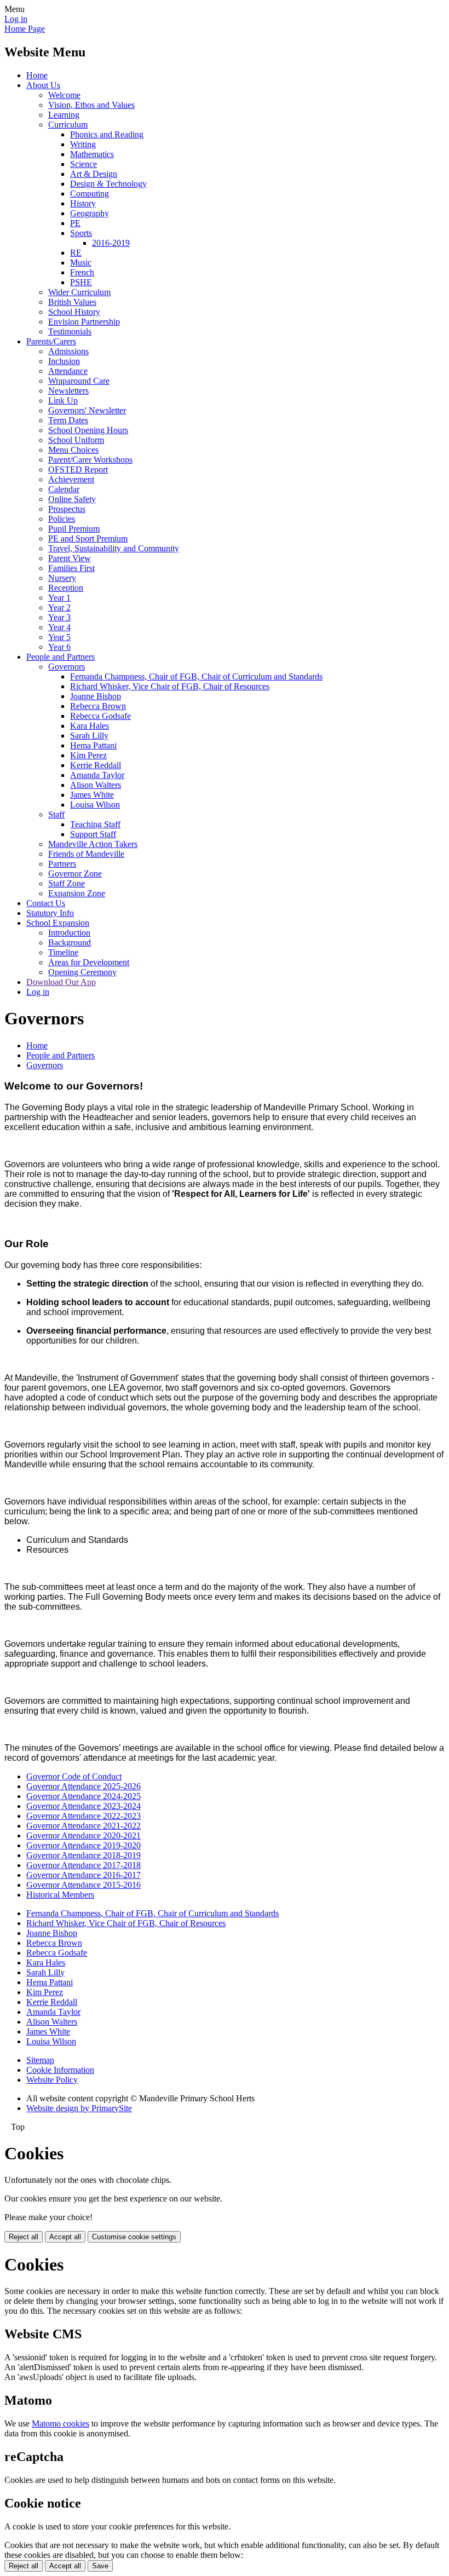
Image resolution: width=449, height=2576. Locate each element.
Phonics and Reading (107, 134)
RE (76, 253)
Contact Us (46, 903)
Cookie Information (60, 2070)
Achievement (71, 479)
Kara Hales (90, 726)
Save (100, 2566)
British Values (72, 302)
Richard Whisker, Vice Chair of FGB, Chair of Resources (170, 686)
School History (74, 312)
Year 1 (59, 598)
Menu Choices (73, 450)
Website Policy (52, 2080)
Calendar (64, 489)
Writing (83, 144)
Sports (81, 233)
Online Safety (72, 499)
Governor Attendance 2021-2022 (84, 1826)
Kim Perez (88, 755)
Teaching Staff (95, 824)
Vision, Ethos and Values (91, 105)
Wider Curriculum (79, 292)
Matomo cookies (61, 2424)
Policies (62, 519)
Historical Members (60, 1895)
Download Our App (61, 982)
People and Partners (61, 657)
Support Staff (93, 834)
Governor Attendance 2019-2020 (84, 1845)
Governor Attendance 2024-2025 (84, 1796)
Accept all (65, 2237)
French (82, 272)
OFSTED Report (78, 469)
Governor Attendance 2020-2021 (84, 1836)
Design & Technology (108, 184)
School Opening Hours (88, 430)
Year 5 (59, 637)
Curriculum (68, 125)
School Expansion (58, 923)
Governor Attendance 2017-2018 (84, 1865)
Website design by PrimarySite (79, 2108)
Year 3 (59, 617)
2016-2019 (111, 243)
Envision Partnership (84, 322)
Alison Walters (96, 785)
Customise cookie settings (134, 2237)
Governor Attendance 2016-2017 (84, 1875)
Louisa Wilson (95, 805)
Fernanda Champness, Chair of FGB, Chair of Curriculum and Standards (196, 676)
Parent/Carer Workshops (90, 460)
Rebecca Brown (98, 706)
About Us (43, 85)
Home (37, 75)
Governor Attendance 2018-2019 (84, 1855)
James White (92, 795)
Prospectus (67, 509)
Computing (90, 194)
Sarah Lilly (89, 736)
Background (70, 943)
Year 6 (59, 647)
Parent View (70, 558)
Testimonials (70, 332)
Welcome (64, 95)
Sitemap (40, 2060)
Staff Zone (67, 883)
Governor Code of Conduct (74, 1776)
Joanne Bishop (96, 696)
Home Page (25, 29)
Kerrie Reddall (96, 765)
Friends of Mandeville (86, 854)
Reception (66, 588)
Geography (90, 213)
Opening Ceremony (82, 972)
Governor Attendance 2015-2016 (84, 1885)
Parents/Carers (51, 341)
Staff (56, 814)
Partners (62, 864)
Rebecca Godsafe (100, 716)
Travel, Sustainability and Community (114, 548)
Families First (71, 568)
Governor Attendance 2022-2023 (84, 1816)
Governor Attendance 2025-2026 (84, 1786)
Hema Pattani (93, 745)
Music (81, 263)
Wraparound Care (79, 381)
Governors (67, 667)
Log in (16, 19)
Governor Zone (75, 874)
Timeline (63, 952)
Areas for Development (89, 962)
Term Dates (68, 420)
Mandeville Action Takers (93, 844)
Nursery (62, 578)
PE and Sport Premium (88, 538)
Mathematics (92, 154)
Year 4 (59, 627)
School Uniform (76, 440)
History (83, 203)
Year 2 (59, 607)
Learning (64, 115)
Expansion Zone (77, 893)
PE (75, 223)
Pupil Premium (74, 529)
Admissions (68, 351)
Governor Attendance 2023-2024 (84, 1806)
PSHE (81, 282)
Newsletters (68, 391)
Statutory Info (50, 913)
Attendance (68, 371)
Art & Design (94, 174)
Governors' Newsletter (87, 410)
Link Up (63, 400)
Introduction (69, 933)
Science (84, 164)
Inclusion (64, 361)
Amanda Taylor (97, 775)
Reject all (24, 2237)
